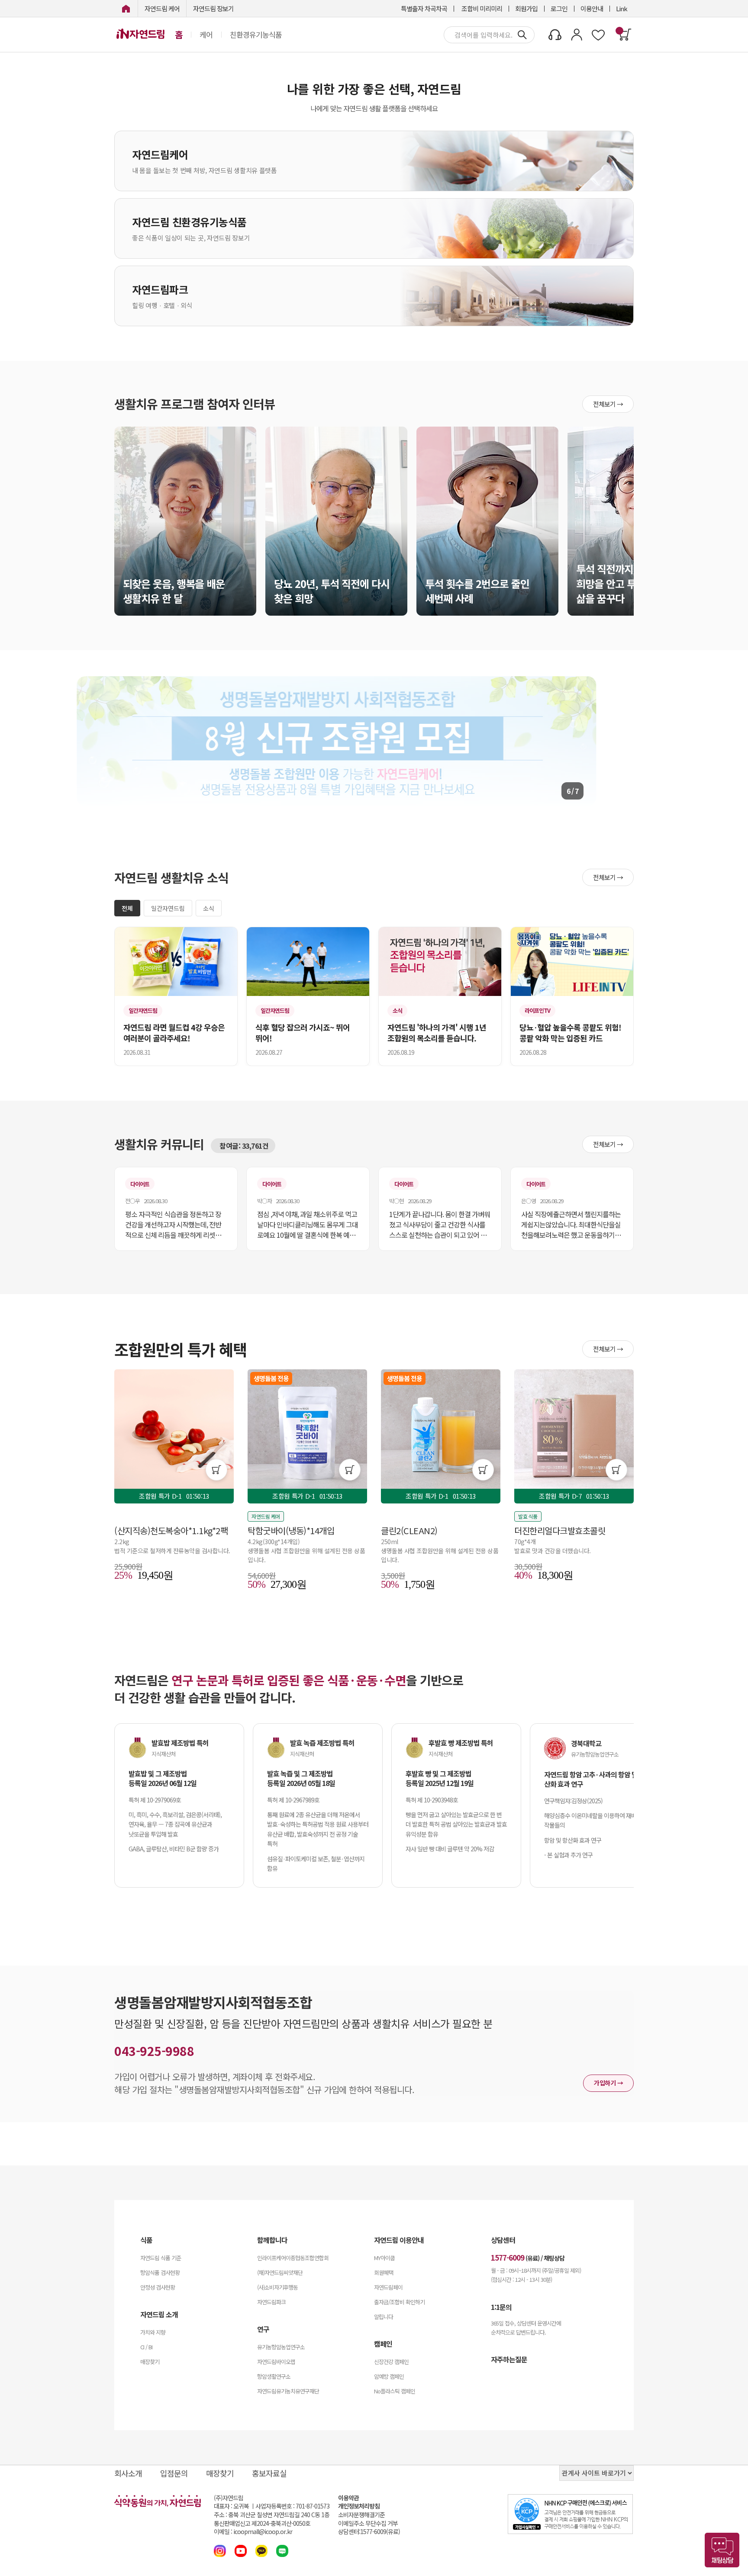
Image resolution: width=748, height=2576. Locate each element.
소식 (209, 908)
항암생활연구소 (274, 2376)
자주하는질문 (509, 2359)
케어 (206, 35)
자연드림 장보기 (213, 8)
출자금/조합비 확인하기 (399, 2302)
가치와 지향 (153, 2332)
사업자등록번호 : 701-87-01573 (292, 2506)
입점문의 (174, 2473)
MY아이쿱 (384, 2258)
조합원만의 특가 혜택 (181, 1349)
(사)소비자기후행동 (277, 2287)
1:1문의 (501, 2307)
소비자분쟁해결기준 (361, 2515)
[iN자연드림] (126, 8)
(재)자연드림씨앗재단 (280, 2272)
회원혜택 (384, 2272)
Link (622, 8)
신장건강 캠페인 (391, 2362)
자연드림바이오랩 (276, 2362)
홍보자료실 (269, 2473)
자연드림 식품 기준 (161, 2258)
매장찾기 (150, 2362)
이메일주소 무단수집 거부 (368, 2523)
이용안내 (592, 8)
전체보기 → (608, 404)
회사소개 (128, 2473)
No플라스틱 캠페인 (395, 2391)
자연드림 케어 (162, 8)
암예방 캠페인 (389, 2376)
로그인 (559, 8)
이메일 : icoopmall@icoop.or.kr (253, 2532)
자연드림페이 (388, 2287)
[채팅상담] (722, 2550)
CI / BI (146, 2347)
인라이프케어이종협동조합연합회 (293, 2258)
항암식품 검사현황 (160, 2272)
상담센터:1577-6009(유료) (369, 2532)
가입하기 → (608, 2083)
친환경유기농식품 (256, 35)
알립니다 (384, 2317)
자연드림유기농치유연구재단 (288, 2391)
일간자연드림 (168, 908)
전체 (127, 908)
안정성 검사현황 (158, 2287)
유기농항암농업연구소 (281, 2347)
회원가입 (526, 8)
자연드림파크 (271, 2302)
